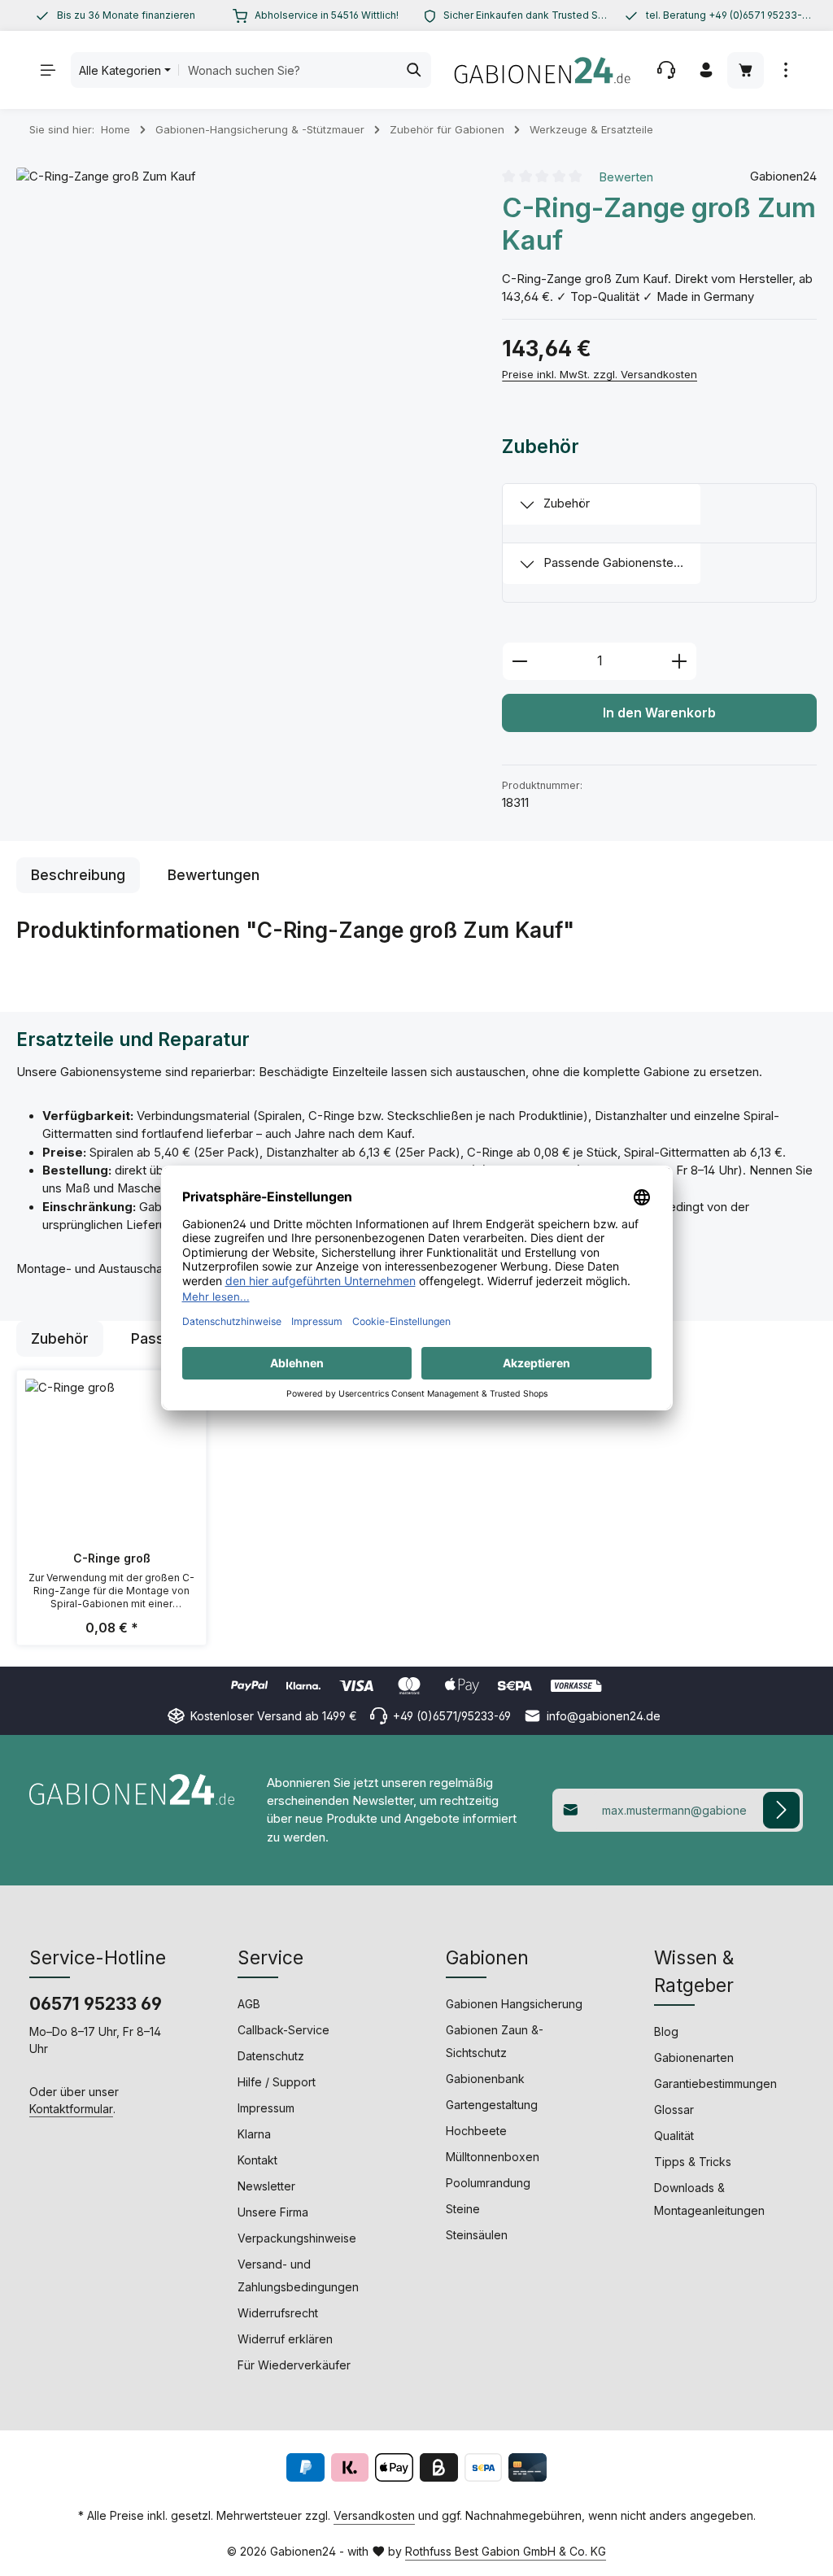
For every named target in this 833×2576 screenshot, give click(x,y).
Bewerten (626, 177)
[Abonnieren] (781, 1810)
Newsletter (266, 2186)
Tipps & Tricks (693, 2162)
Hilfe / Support (277, 2082)
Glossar (674, 2110)
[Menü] (48, 70)
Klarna (254, 2134)
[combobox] (288, 70)
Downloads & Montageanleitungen (709, 2199)
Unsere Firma (273, 2212)
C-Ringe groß (112, 1558)
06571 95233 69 (96, 2004)
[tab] (78, 875)
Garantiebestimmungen (715, 2083)
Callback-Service (283, 2030)
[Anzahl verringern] (519, 661)
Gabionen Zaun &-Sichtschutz (495, 2041)
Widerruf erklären (285, 2339)
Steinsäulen (477, 2235)
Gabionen (487, 1957)
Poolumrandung (488, 2183)
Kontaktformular (71, 2109)
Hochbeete (476, 2131)
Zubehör (567, 503)
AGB (249, 2004)
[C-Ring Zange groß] (243, 394)
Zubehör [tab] (60, 1338)
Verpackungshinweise (297, 2238)
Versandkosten (374, 2515)
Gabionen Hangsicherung (514, 2004)
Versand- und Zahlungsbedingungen (298, 2275)
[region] (115, 15)
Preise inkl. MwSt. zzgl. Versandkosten (600, 374)
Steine (463, 2209)
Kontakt (257, 2160)
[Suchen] (414, 70)
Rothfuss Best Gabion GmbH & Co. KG (506, 2551)
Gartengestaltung (492, 2105)
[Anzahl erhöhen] (680, 661)
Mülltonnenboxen (493, 2157)
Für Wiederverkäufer (294, 2365)
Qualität (674, 2136)
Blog (666, 2031)
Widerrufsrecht (278, 2313)
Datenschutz (271, 2056)
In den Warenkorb (659, 713)
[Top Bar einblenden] (785, 70)
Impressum (266, 2108)
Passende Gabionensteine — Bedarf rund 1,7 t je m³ (622, 563)
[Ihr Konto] (706, 70)
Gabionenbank (485, 2079)
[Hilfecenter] (666, 70)
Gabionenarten (694, 2057)
